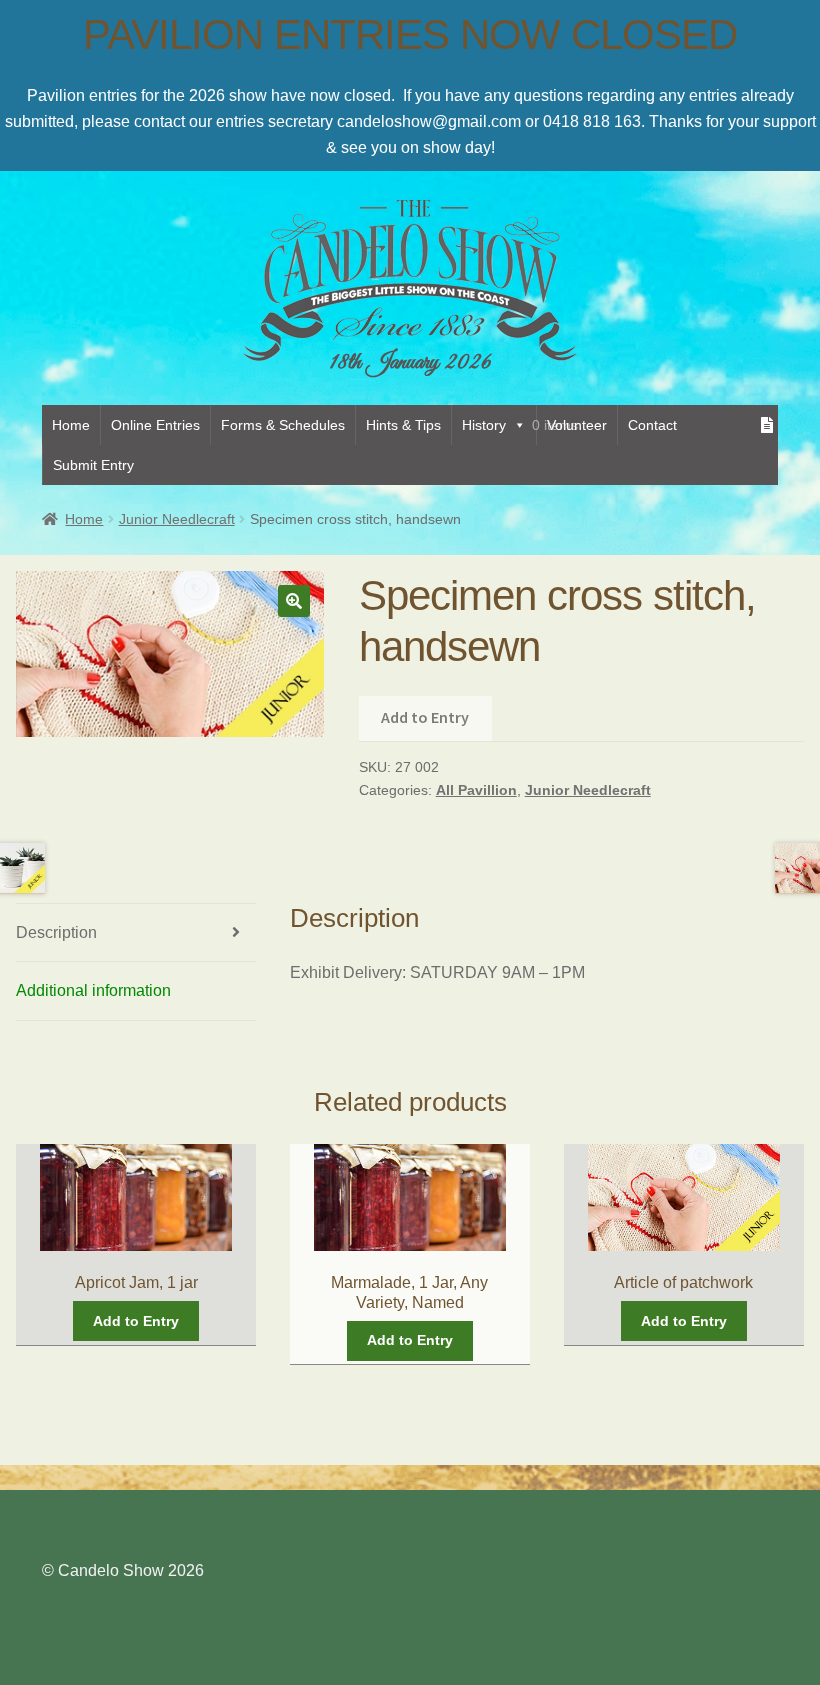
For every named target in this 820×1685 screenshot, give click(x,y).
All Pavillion (476, 790)
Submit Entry (93, 465)
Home (71, 425)
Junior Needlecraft (177, 519)
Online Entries (155, 425)
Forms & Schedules (283, 425)
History (484, 425)
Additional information (93, 990)
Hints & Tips (403, 425)
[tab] (136, 933)
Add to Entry (425, 717)
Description (56, 932)
